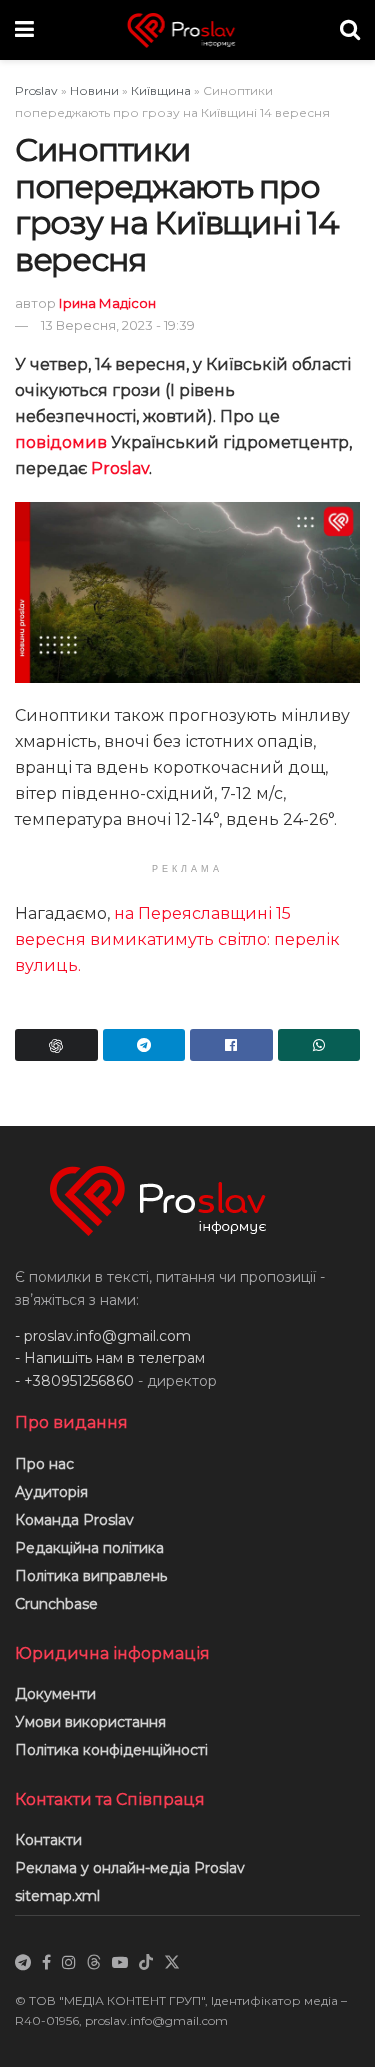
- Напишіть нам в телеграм (110, 1358)
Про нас (44, 1464)
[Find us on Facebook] (46, 1963)
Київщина (161, 90)
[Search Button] (350, 30)
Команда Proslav (74, 1520)
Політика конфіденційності (111, 1750)
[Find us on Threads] (94, 1963)
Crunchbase (56, 1604)
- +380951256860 (74, 1381)
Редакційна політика (89, 1548)
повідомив (61, 442)
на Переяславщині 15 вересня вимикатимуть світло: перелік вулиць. (177, 939)
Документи (55, 1694)
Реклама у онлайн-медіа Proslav (130, 1868)
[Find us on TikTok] (146, 1963)
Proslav (36, 90)
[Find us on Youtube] (120, 1963)
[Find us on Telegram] (23, 1963)
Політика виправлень (91, 1576)
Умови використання (90, 1722)
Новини (94, 90)
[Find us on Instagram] (69, 1963)
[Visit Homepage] (187, 30)
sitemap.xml (57, 1896)
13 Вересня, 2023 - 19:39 (118, 325)
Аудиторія (51, 1492)
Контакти (48, 1840)
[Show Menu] (24, 30)
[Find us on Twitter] (172, 1963)
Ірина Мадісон (107, 303)
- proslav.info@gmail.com (103, 1336)
